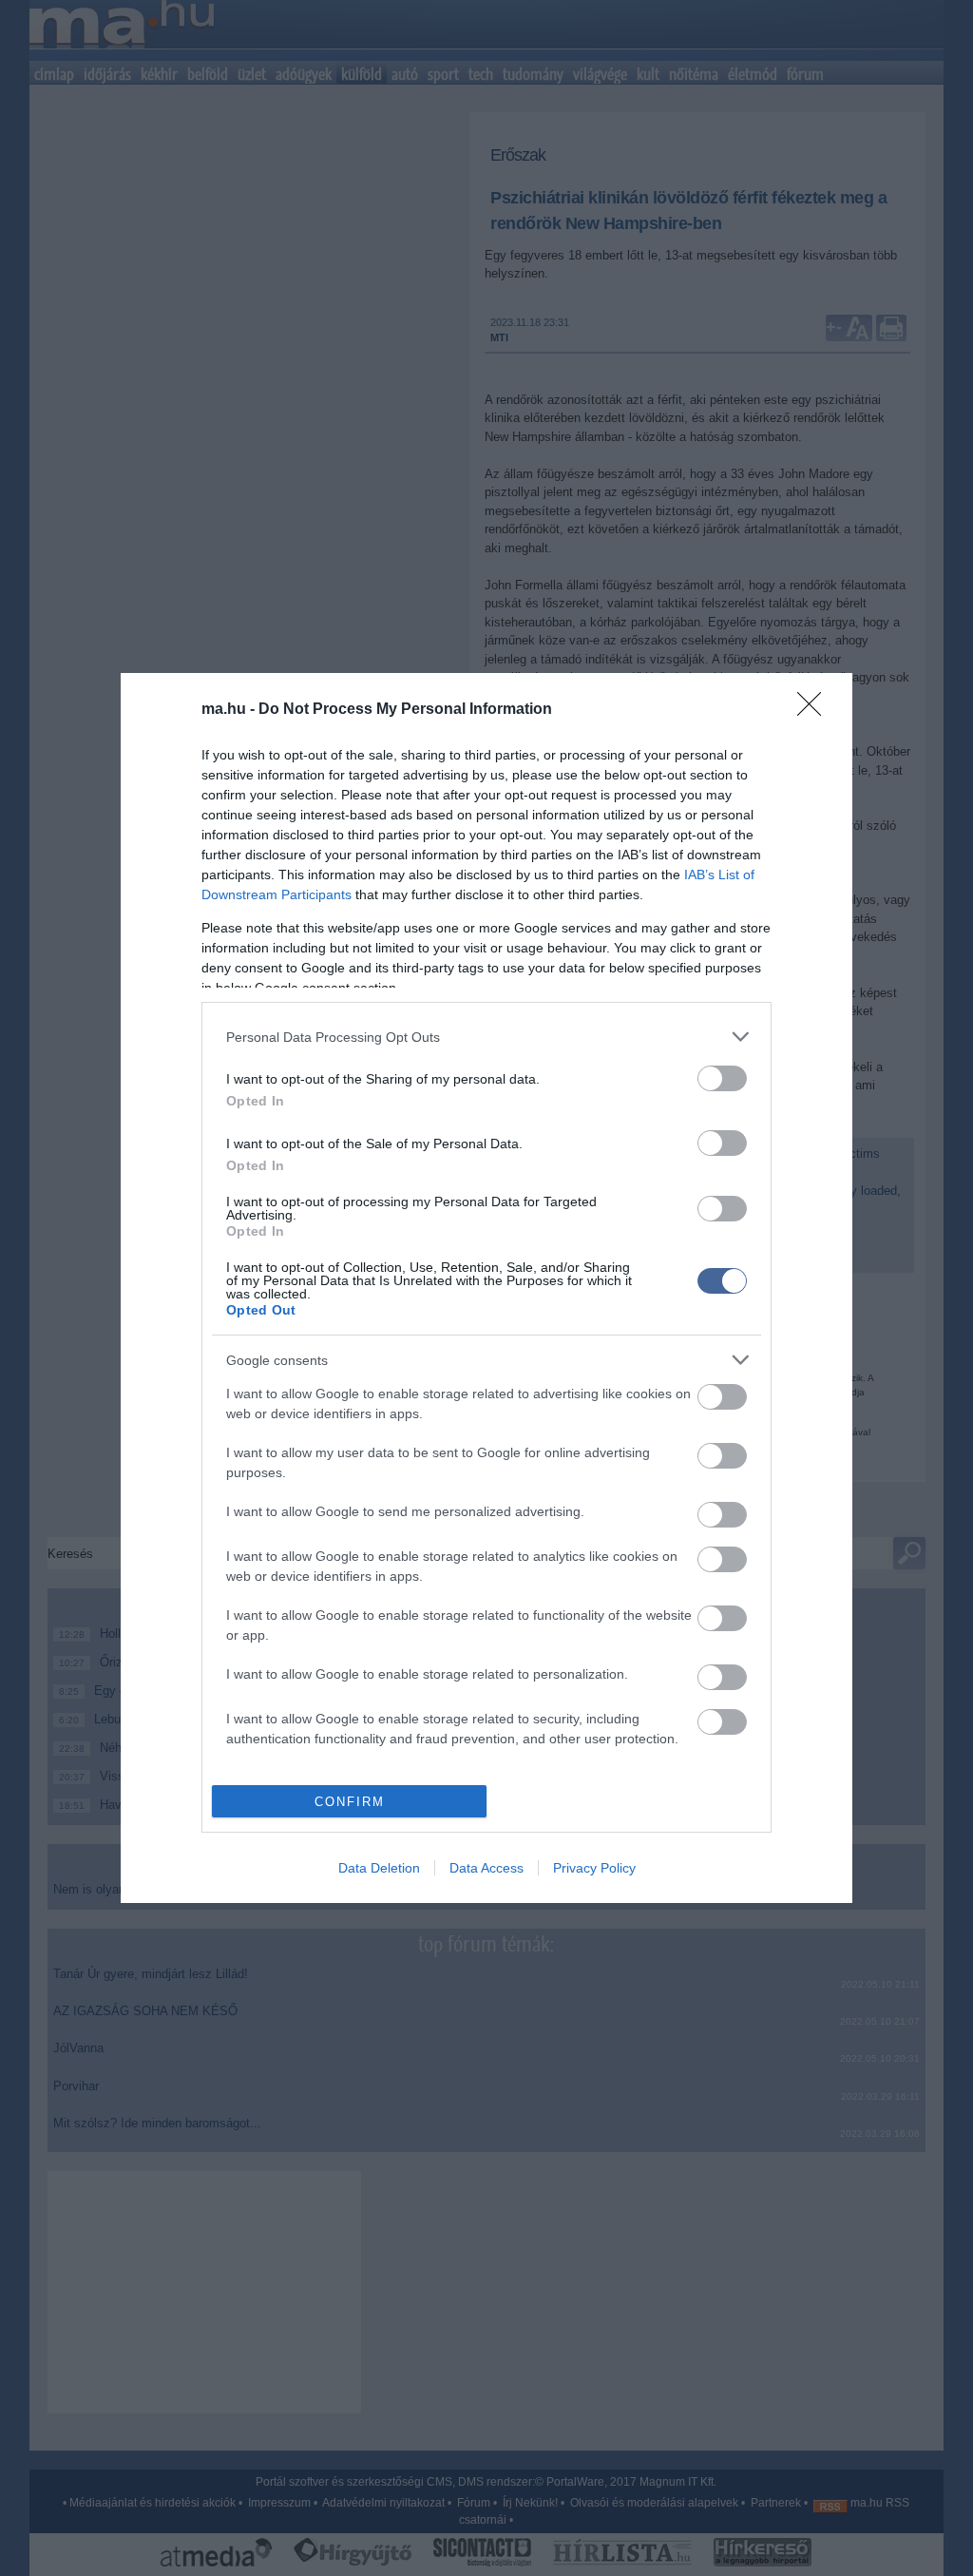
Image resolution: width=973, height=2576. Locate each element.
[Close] (815, 710)
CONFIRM (350, 1802)
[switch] (722, 1078)
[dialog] (486, 1288)
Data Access (486, 1868)
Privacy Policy (594, 1868)
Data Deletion (379, 1868)
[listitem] (486, 1037)
